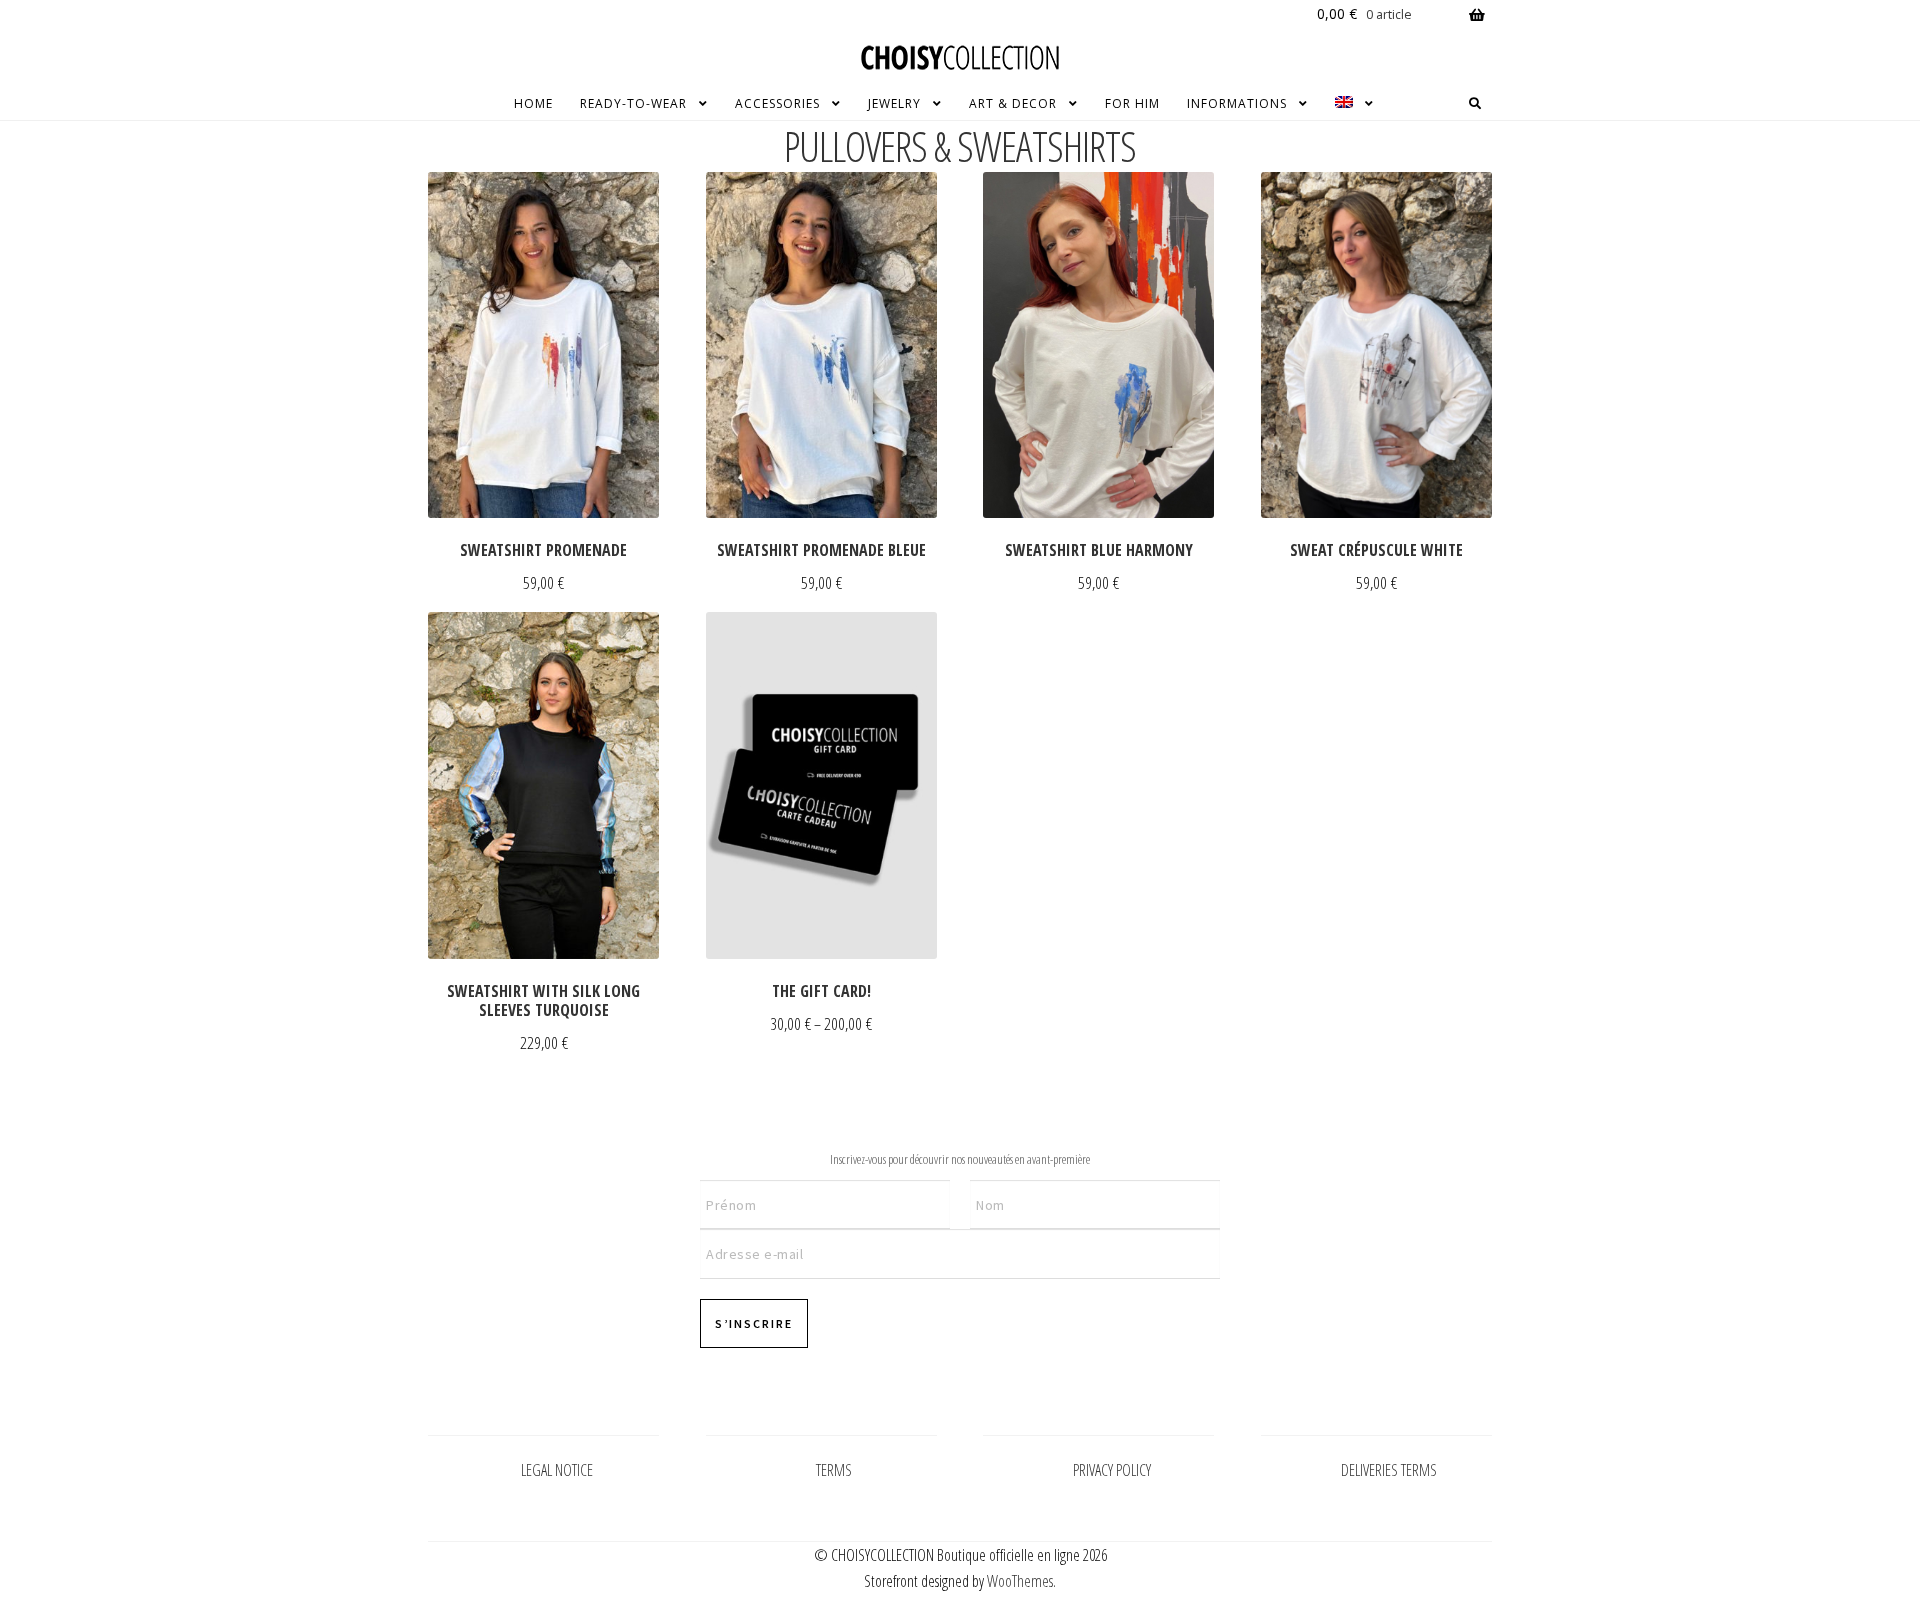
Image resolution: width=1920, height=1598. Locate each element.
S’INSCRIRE (754, 1323)
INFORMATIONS (1237, 103)
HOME (533, 103)
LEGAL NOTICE (557, 1470)
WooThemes (1020, 1581)
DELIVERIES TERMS (1389, 1470)
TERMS (834, 1470)
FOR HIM (1132, 103)
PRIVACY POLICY (1112, 1470)
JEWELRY (894, 103)
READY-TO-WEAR (633, 103)
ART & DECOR (1013, 103)
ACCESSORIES (777, 103)
